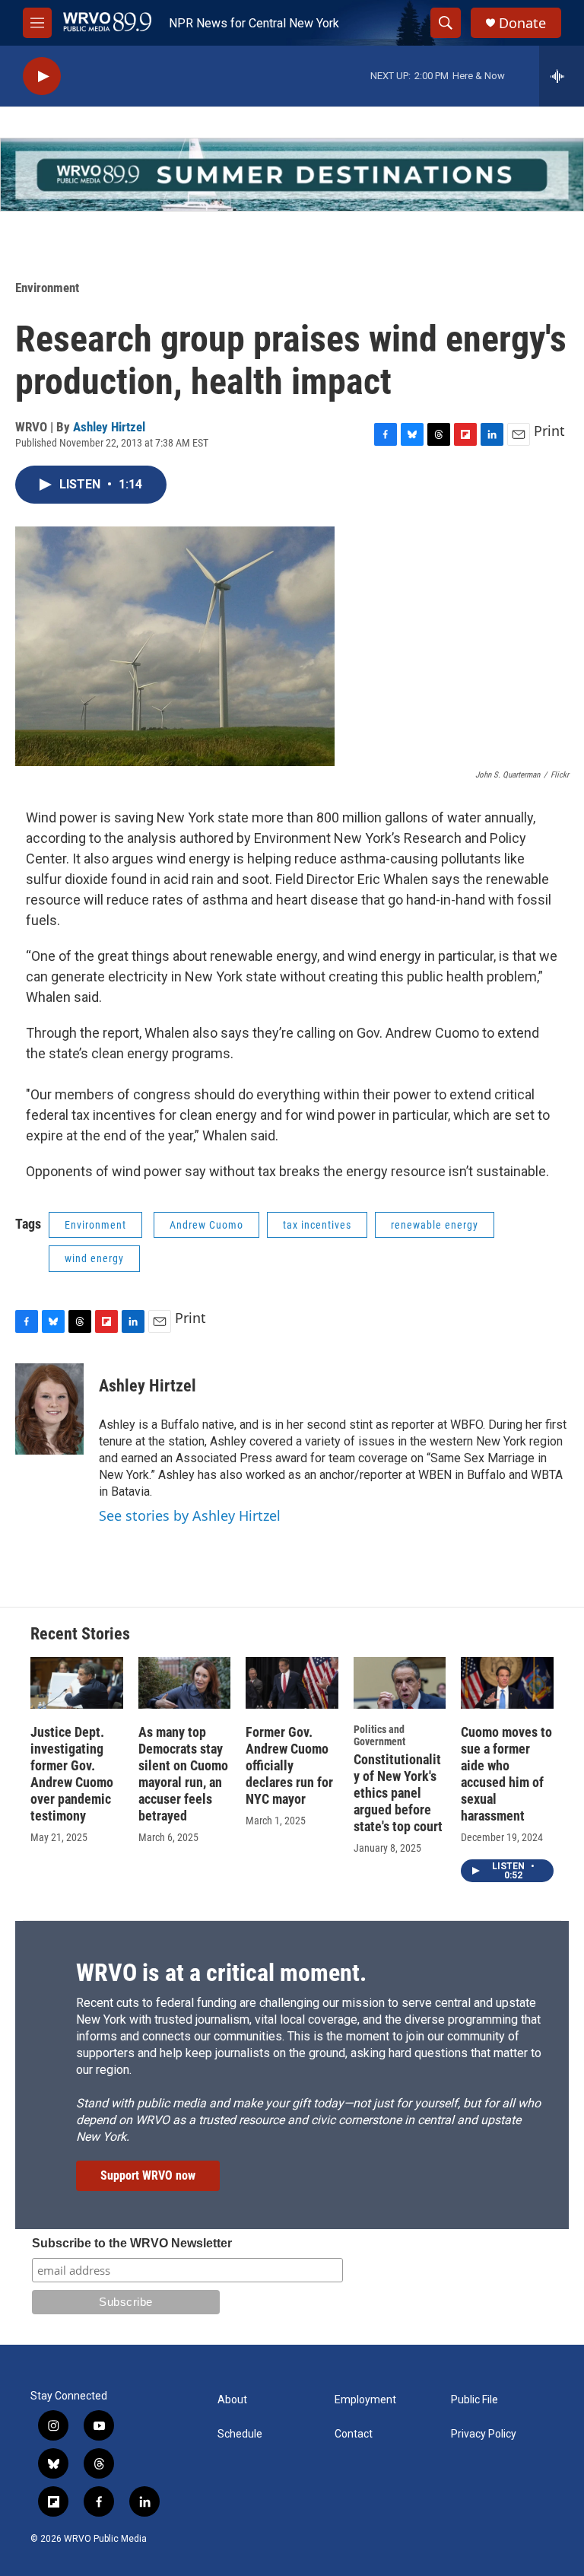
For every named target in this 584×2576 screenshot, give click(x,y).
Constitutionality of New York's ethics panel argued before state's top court (398, 1793)
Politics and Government (379, 1735)
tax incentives (317, 1225)
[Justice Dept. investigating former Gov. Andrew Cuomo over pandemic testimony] (77, 1683)
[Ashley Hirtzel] (49, 1409)
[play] (42, 76)
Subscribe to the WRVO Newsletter (132, 2243)
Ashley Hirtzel (109, 427)
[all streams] (562, 76)
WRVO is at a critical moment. (221, 1973)
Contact (354, 2434)
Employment (365, 2400)
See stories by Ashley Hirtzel (190, 1515)
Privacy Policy (484, 2434)
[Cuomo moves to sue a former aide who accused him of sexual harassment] (507, 1683)
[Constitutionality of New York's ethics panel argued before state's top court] (400, 1683)
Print (549, 431)
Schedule (240, 2434)
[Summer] (292, 175)
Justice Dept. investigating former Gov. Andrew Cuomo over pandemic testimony (72, 1774)
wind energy (94, 1258)
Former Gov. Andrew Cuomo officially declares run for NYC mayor (289, 1765)
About (232, 2400)
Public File (474, 2400)
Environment (47, 288)
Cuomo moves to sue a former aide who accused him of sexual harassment (506, 1774)
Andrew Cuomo (206, 1225)
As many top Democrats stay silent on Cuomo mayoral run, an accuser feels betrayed (183, 1774)
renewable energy (435, 1225)
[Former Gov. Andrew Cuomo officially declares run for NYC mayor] (292, 1683)
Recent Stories (80, 1634)
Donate (522, 23)
